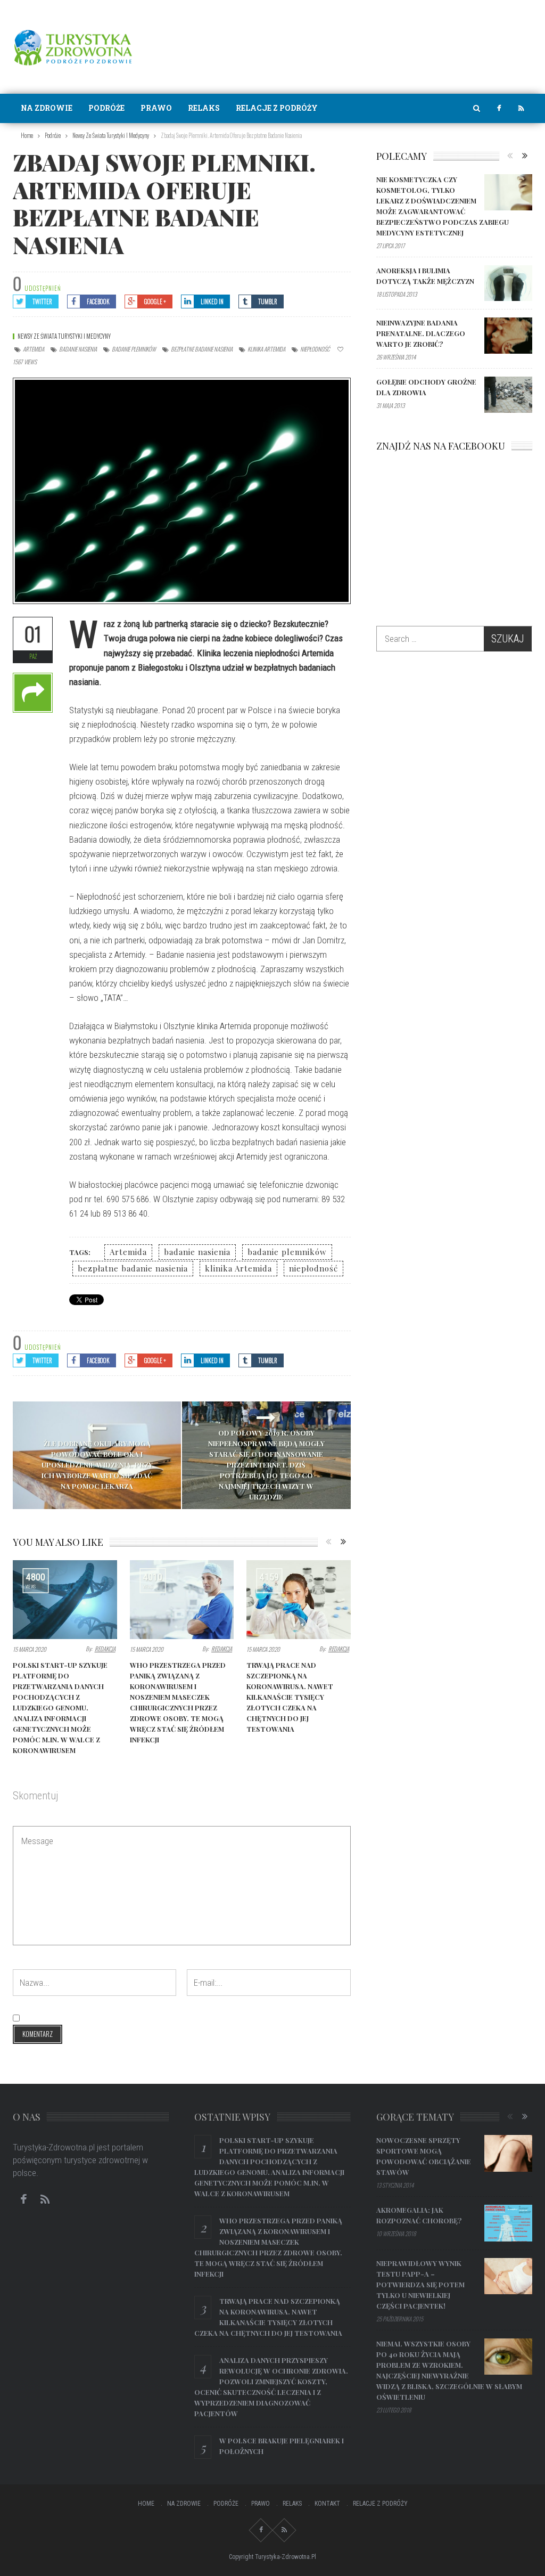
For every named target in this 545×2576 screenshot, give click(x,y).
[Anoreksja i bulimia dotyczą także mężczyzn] (508, 283)
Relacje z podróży (277, 108)
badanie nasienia (78, 349)
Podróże (106, 108)
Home (146, 2504)
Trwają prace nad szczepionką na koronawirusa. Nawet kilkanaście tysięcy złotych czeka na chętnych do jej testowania (290, 1697)
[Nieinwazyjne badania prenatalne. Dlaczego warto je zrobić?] (508, 336)
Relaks (204, 108)
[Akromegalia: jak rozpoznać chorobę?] (508, 2223)
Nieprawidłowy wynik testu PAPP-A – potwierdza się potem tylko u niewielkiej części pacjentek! (420, 2284)
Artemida (34, 349)
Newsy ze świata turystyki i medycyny (64, 336)
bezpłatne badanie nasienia (202, 349)
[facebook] (499, 108)
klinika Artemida (266, 349)
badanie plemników (134, 349)
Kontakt (327, 2504)
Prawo (156, 108)
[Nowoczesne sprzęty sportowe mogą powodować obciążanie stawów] (508, 2153)
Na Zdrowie (47, 108)
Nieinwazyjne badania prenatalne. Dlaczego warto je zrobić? (421, 333)
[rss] (521, 108)
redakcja (105, 1649)
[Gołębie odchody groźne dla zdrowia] (508, 395)
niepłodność (315, 349)
